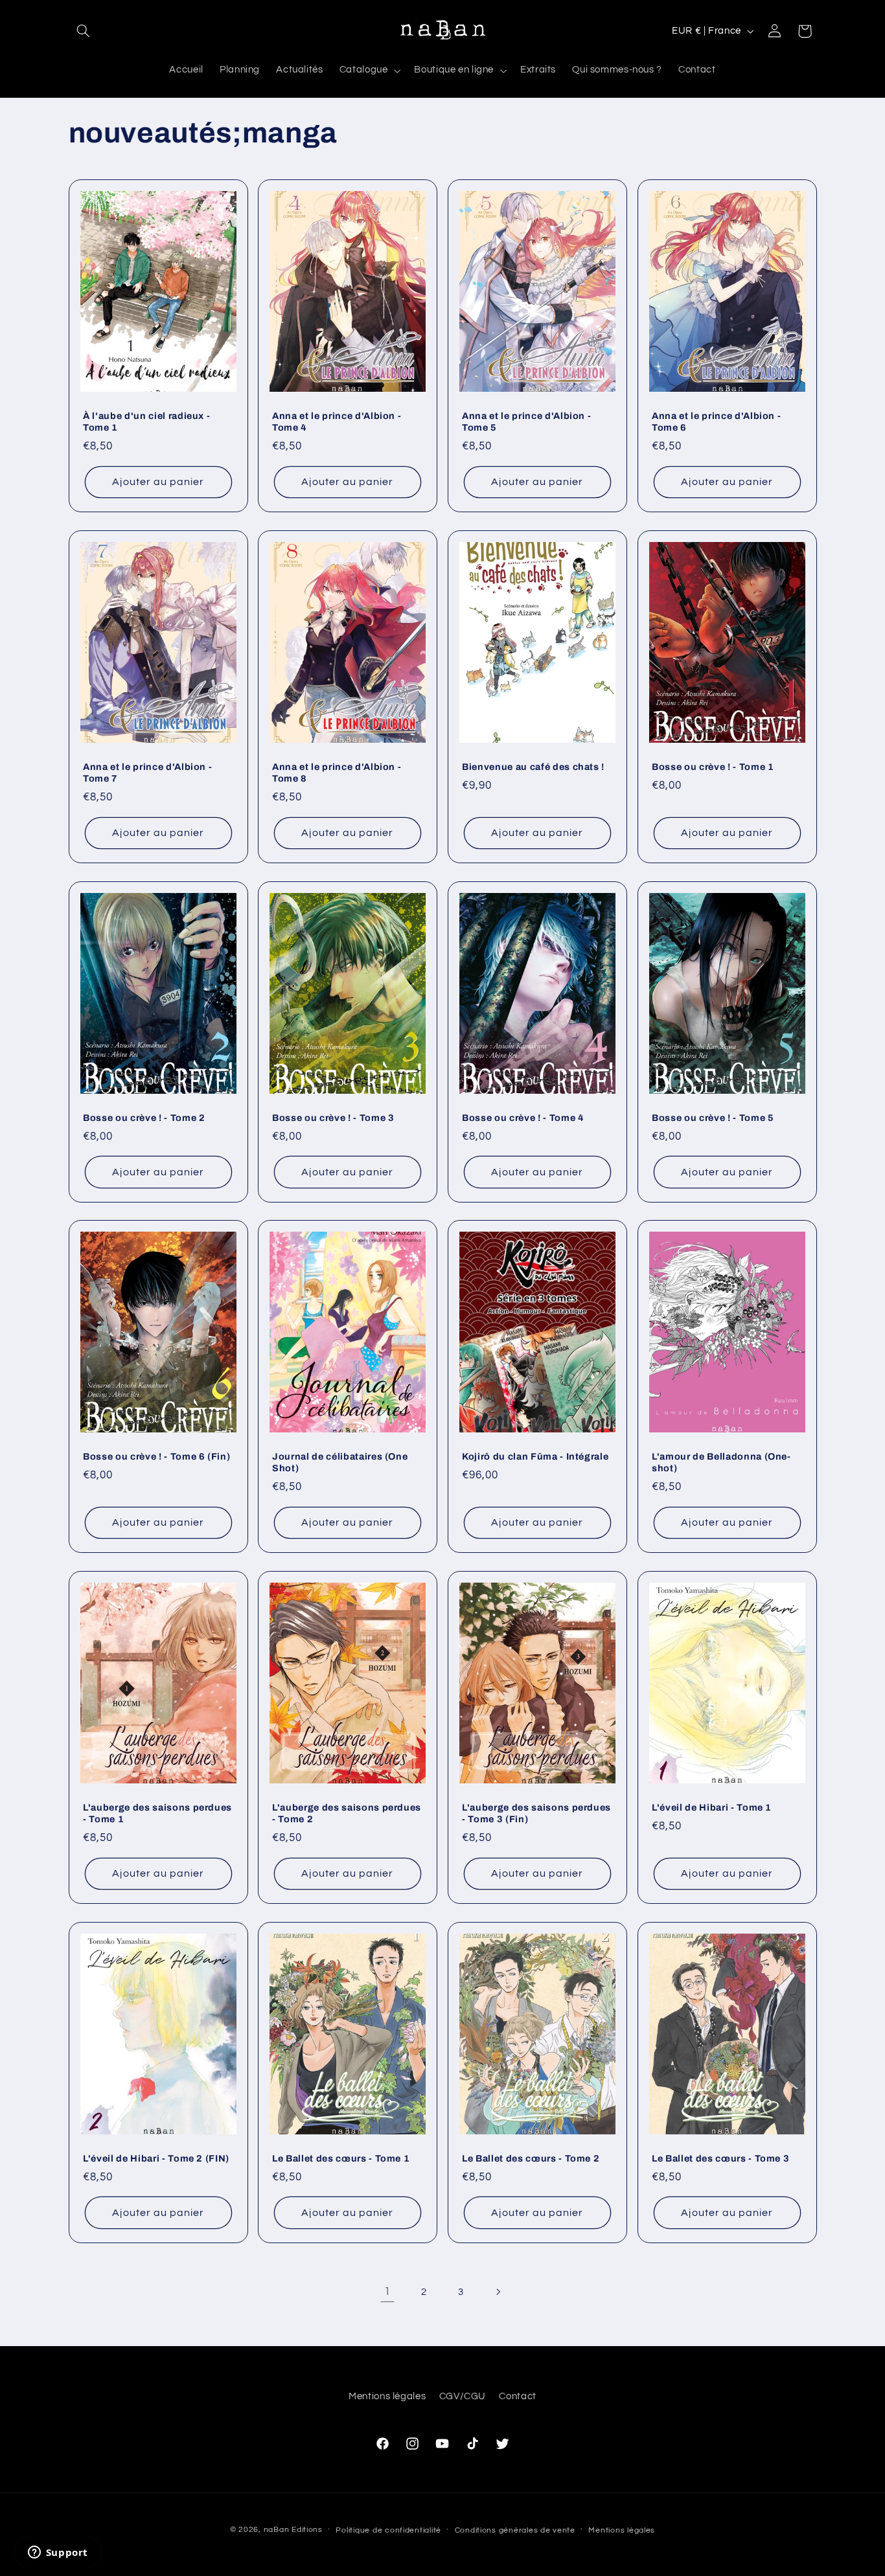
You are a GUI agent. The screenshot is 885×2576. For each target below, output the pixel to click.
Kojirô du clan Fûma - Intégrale (535, 1456)
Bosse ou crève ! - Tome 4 (523, 1118)
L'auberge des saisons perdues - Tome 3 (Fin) (536, 1813)
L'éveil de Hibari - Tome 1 (712, 1807)
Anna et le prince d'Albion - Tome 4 (337, 422)
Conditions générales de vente (515, 2530)
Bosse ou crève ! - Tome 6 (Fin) (156, 1456)
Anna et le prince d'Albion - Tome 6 (716, 422)
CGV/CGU (463, 2396)
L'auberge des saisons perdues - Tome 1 (157, 1813)
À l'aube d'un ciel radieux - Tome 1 (146, 422)
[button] (84, 31)
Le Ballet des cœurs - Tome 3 (720, 2158)
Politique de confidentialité (388, 2530)
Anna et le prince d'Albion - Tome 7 (147, 773)
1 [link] (387, 2292)
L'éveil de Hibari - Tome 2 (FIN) (156, 2158)
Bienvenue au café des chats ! (533, 767)
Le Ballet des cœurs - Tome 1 (341, 2158)
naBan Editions (293, 2530)
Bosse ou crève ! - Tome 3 (333, 1118)
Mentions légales (387, 2396)
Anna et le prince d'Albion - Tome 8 (337, 773)
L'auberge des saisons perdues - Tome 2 (347, 1813)
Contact (517, 2396)
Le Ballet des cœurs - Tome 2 (531, 2158)
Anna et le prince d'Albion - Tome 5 (526, 422)
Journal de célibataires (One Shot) (340, 1462)
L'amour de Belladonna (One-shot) (721, 1462)
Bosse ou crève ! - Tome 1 (713, 767)
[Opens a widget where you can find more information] (58, 2553)
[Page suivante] (498, 2292)
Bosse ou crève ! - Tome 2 (144, 1118)
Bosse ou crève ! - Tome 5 (713, 1118)
